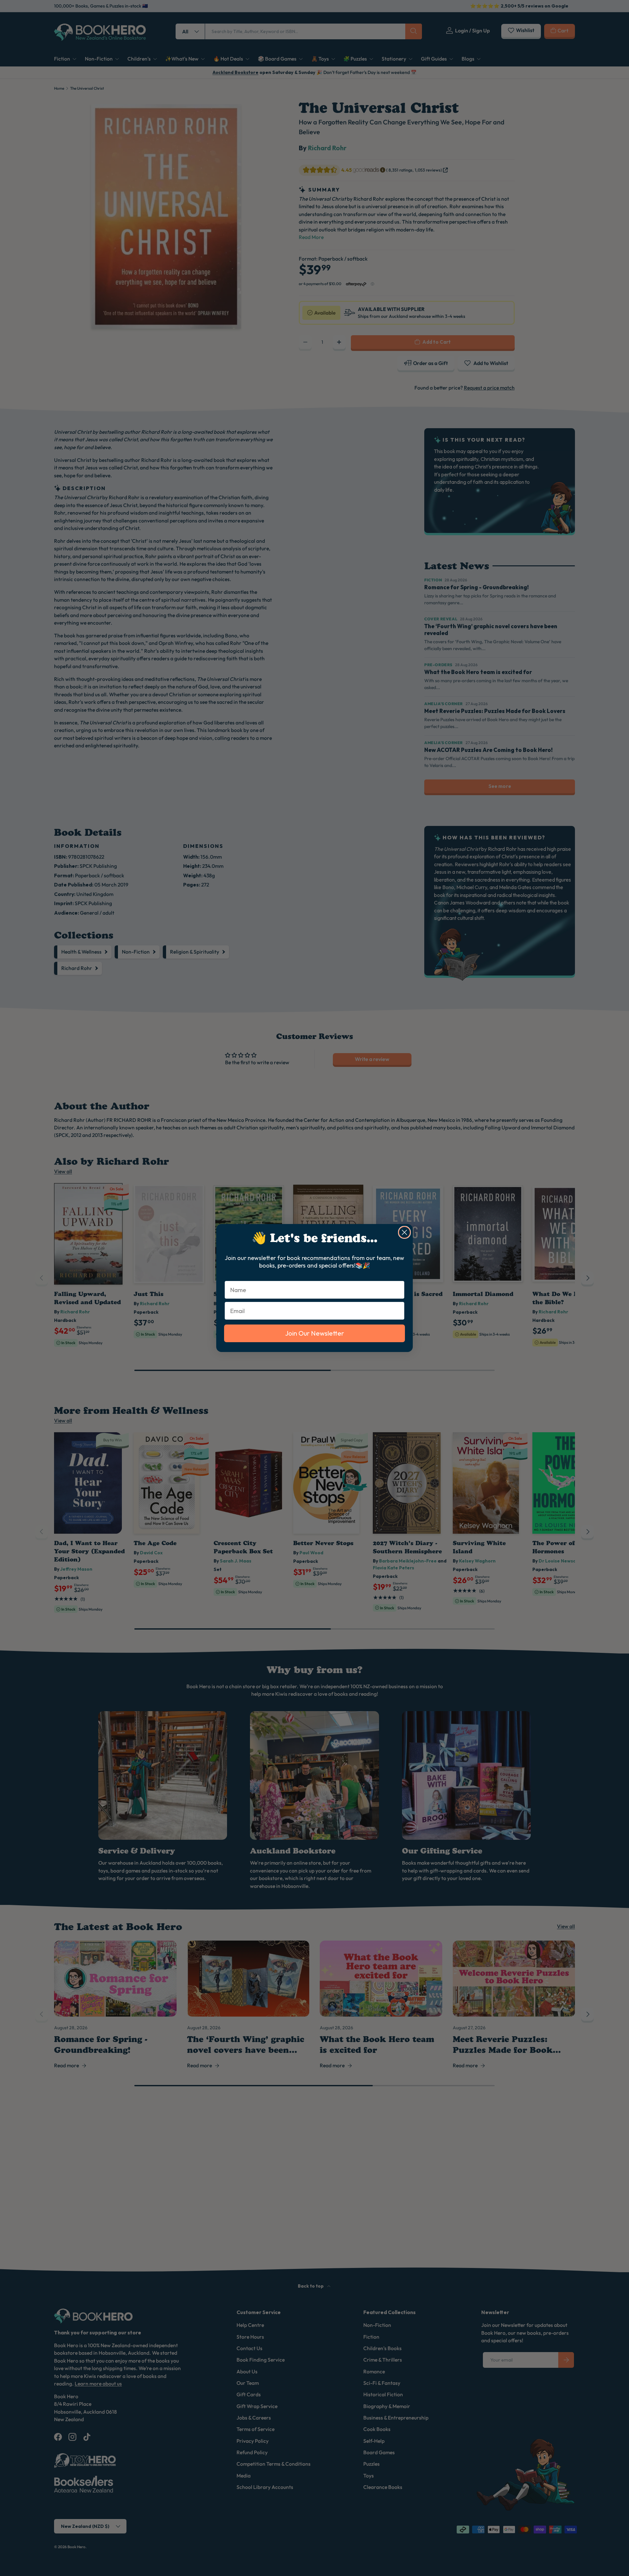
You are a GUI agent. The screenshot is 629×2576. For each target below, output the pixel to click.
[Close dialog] (404, 1232)
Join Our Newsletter (314, 1333)
